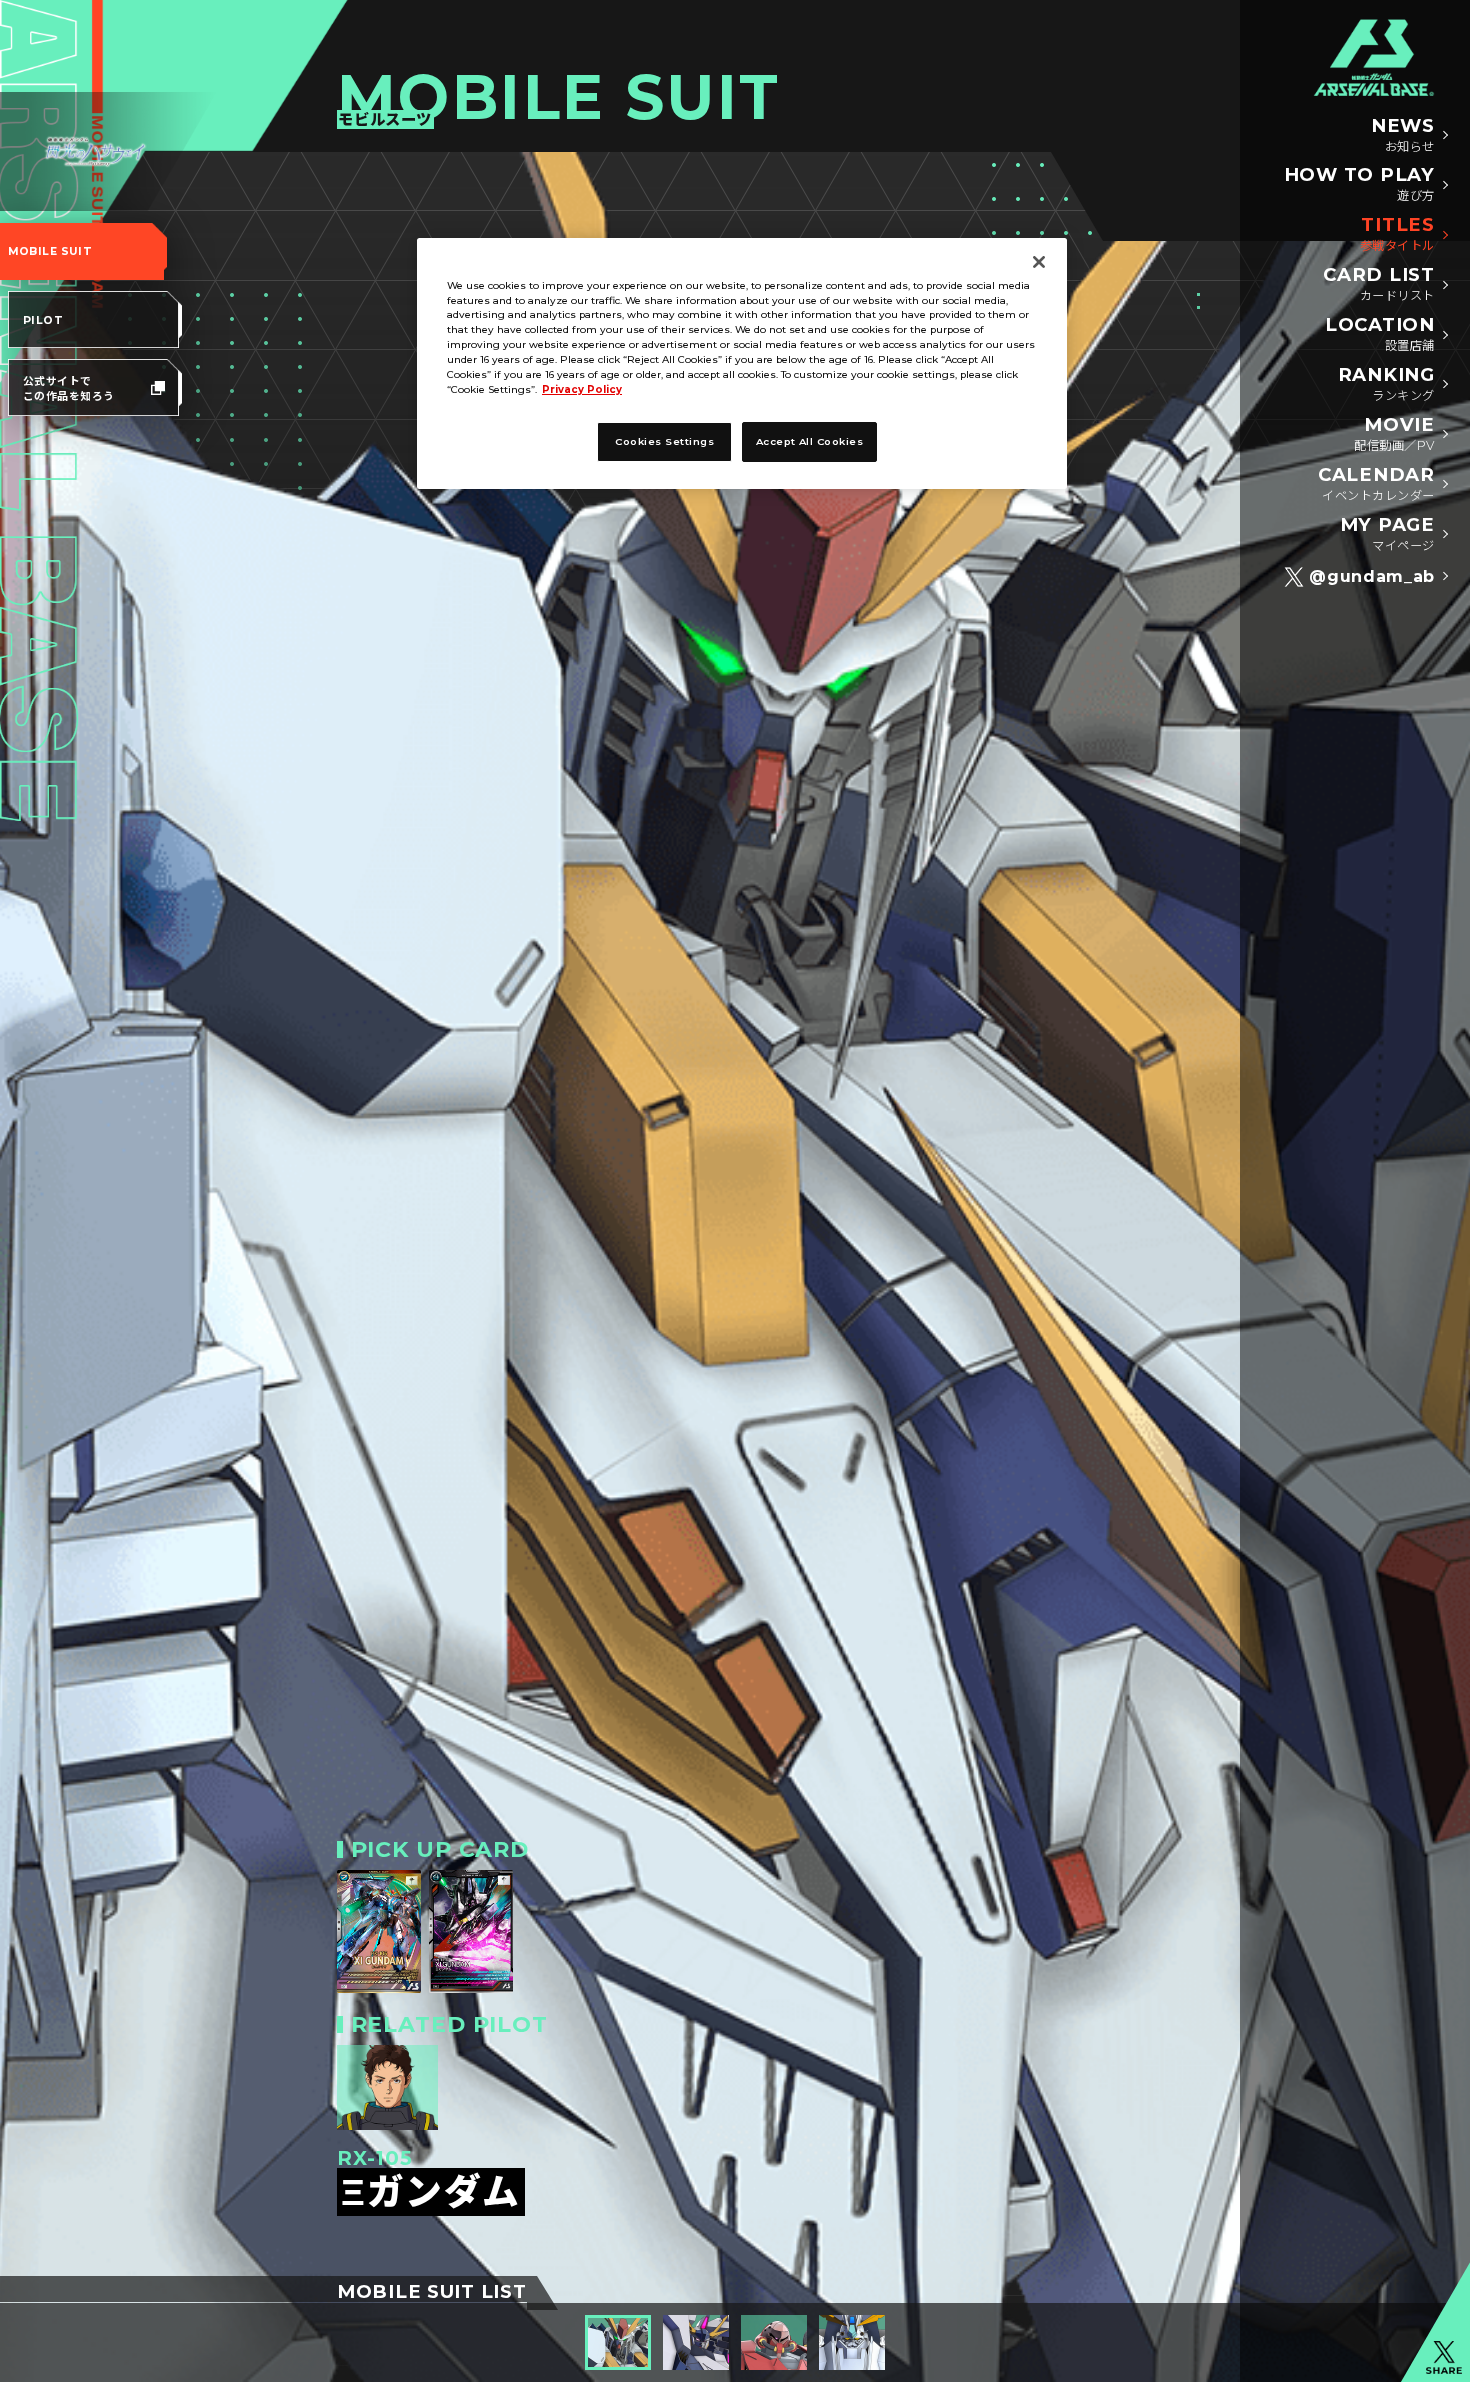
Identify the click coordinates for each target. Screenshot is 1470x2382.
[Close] (1039, 262)
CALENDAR (1376, 484)
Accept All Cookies (810, 442)
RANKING (1386, 384)
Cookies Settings (664, 442)
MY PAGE (1387, 534)
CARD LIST (1379, 284)
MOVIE (1394, 434)
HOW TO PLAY (1359, 184)
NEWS (1403, 135)
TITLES (1397, 234)
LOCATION (1380, 334)
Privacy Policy (582, 390)
